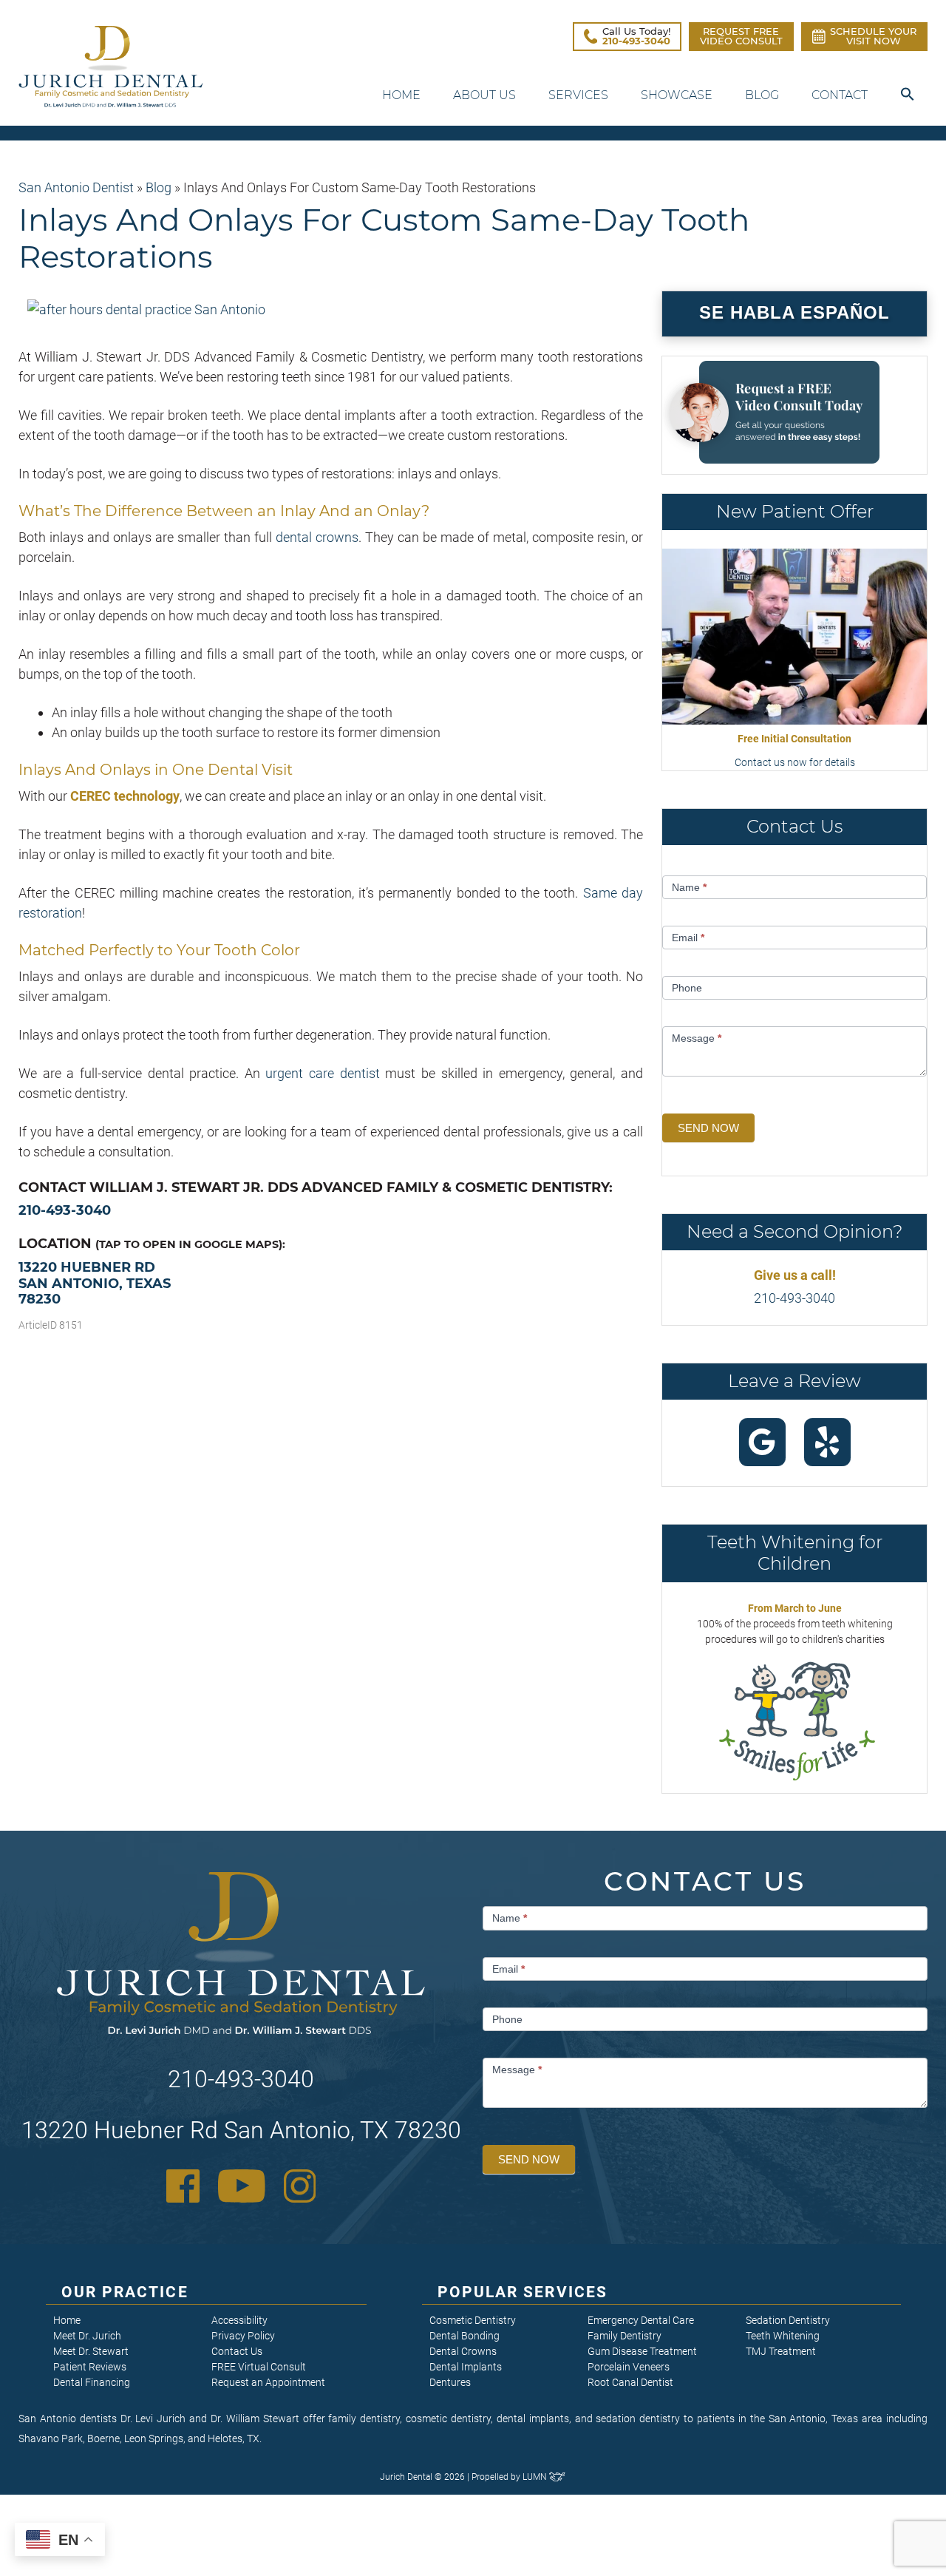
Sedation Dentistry (788, 2320)
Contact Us (237, 2351)
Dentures (450, 2382)
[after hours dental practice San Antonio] (146, 309)
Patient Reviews (90, 2367)
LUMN (536, 2477)
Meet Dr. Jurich (87, 2336)
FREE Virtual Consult (259, 2367)
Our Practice (125, 2292)
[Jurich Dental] (111, 67)
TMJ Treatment (781, 2351)
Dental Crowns (463, 2351)
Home (401, 95)
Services (578, 95)
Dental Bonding (465, 2336)
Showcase (677, 95)
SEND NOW (708, 1128)
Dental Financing (92, 2382)
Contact (840, 95)
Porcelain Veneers (629, 2367)
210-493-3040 (65, 1210)
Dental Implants (466, 2367)
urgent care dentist (322, 1073)
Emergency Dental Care (641, 2320)
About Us (484, 95)
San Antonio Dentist (76, 187)
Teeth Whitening (783, 2336)
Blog (762, 95)
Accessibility (239, 2320)
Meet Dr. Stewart (91, 2351)
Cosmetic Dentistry (473, 2320)
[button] (908, 95)
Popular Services (523, 2292)
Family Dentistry (625, 2336)
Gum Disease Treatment (642, 2351)
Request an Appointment (268, 2382)
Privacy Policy (243, 2336)
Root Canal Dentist (630, 2382)
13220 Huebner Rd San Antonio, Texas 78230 (95, 1283)
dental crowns (317, 537)
